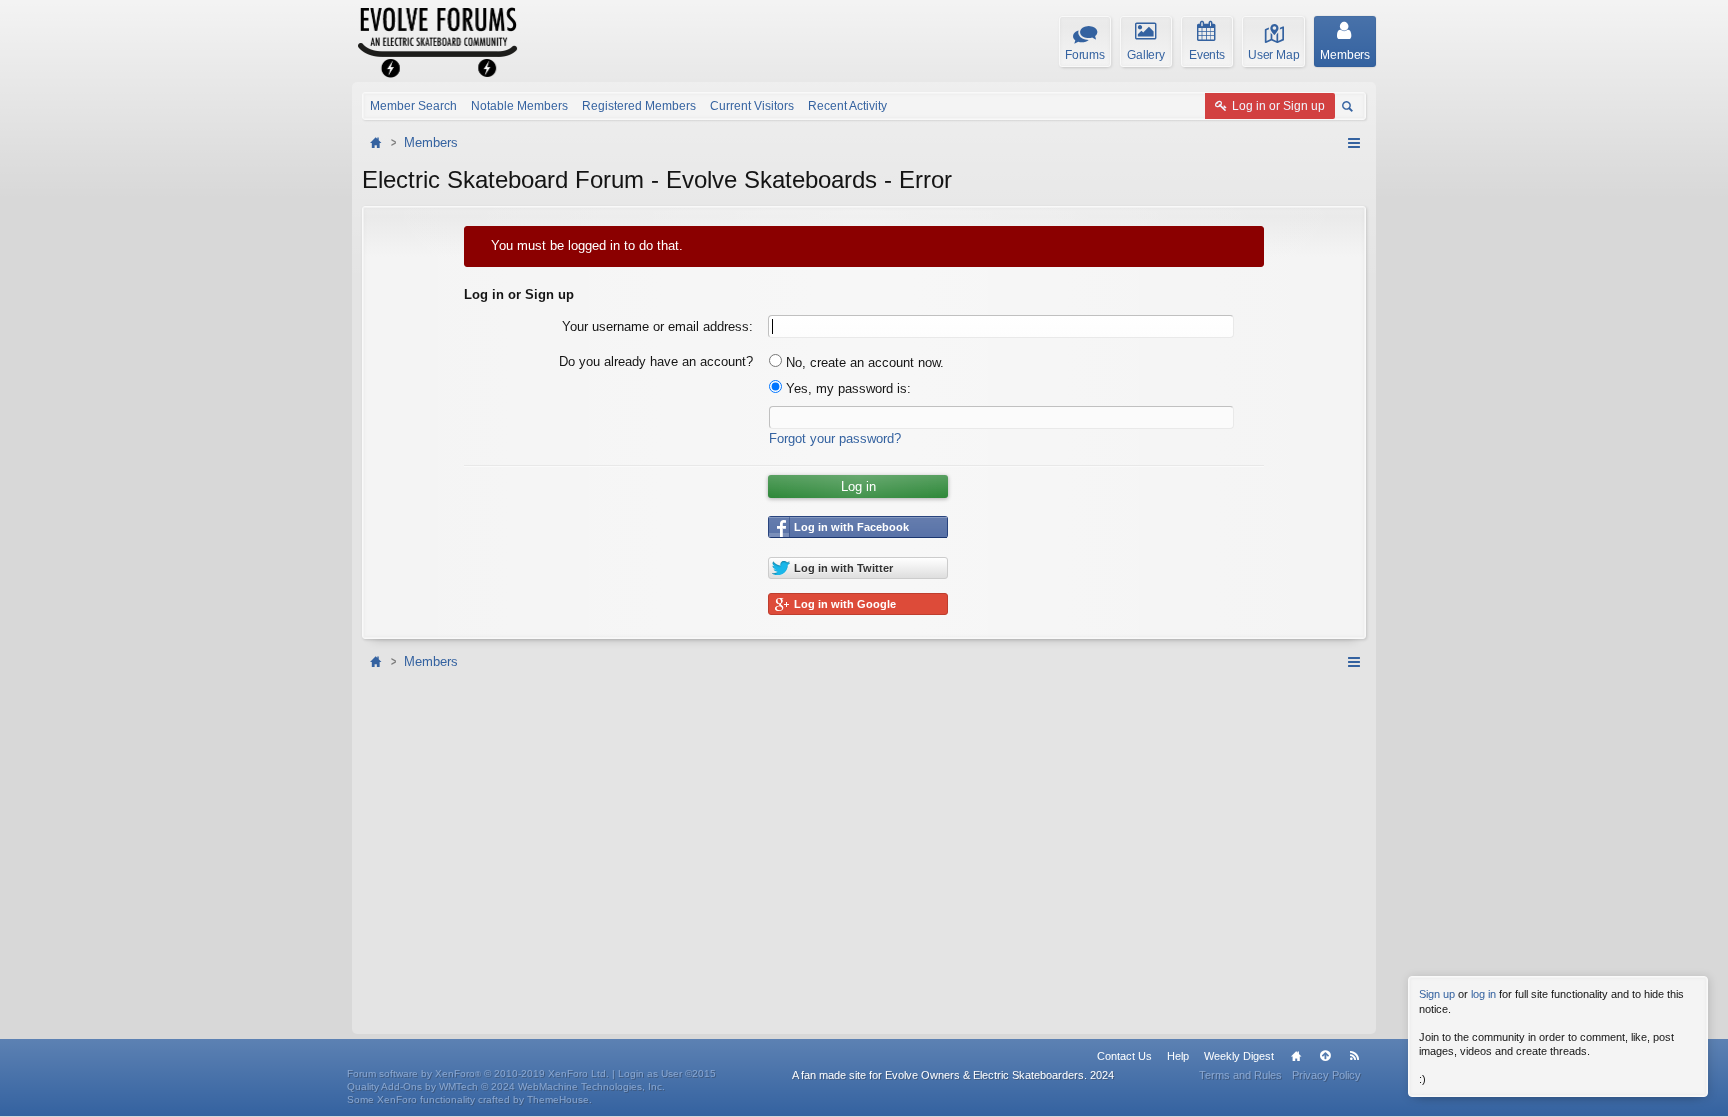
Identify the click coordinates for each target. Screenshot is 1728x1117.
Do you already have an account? (656, 361)
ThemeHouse (558, 1099)
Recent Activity (847, 106)
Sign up (1437, 994)
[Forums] (378, 142)
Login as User (667, 1073)
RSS (1354, 1056)
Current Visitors (752, 106)
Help (1178, 1056)
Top (1325, 1056)
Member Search (413, 106)
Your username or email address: (657, 326)
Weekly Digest (1239, 1056)
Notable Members (519, 106)
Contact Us (1124, 1056)
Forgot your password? (835, 438)
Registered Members (639, 106)
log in (1483, 994)
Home (1296, 1056)
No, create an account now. (863, 362)
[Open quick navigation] (1353, 143)
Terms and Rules (1240, 1075)
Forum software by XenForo (478, 1073)
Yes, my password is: (846, 388)
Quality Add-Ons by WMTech (506, 1086)
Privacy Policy (1326, 1075)
